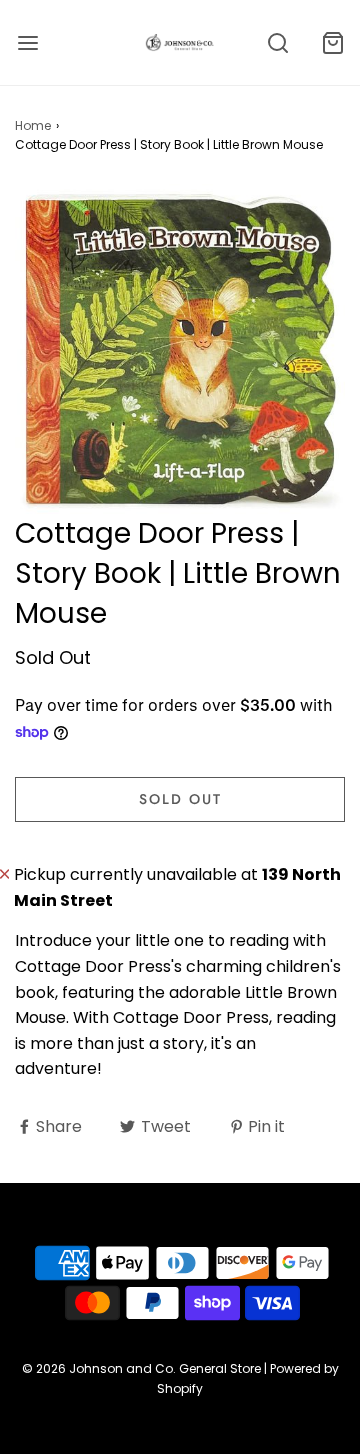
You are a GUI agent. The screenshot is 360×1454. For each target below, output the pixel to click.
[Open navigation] (27, 42)
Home (33, 125)
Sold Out (180, 799)
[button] (180, 349)
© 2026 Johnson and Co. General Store (141, 1368)
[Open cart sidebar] (332, 42)
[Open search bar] (277, 42)
